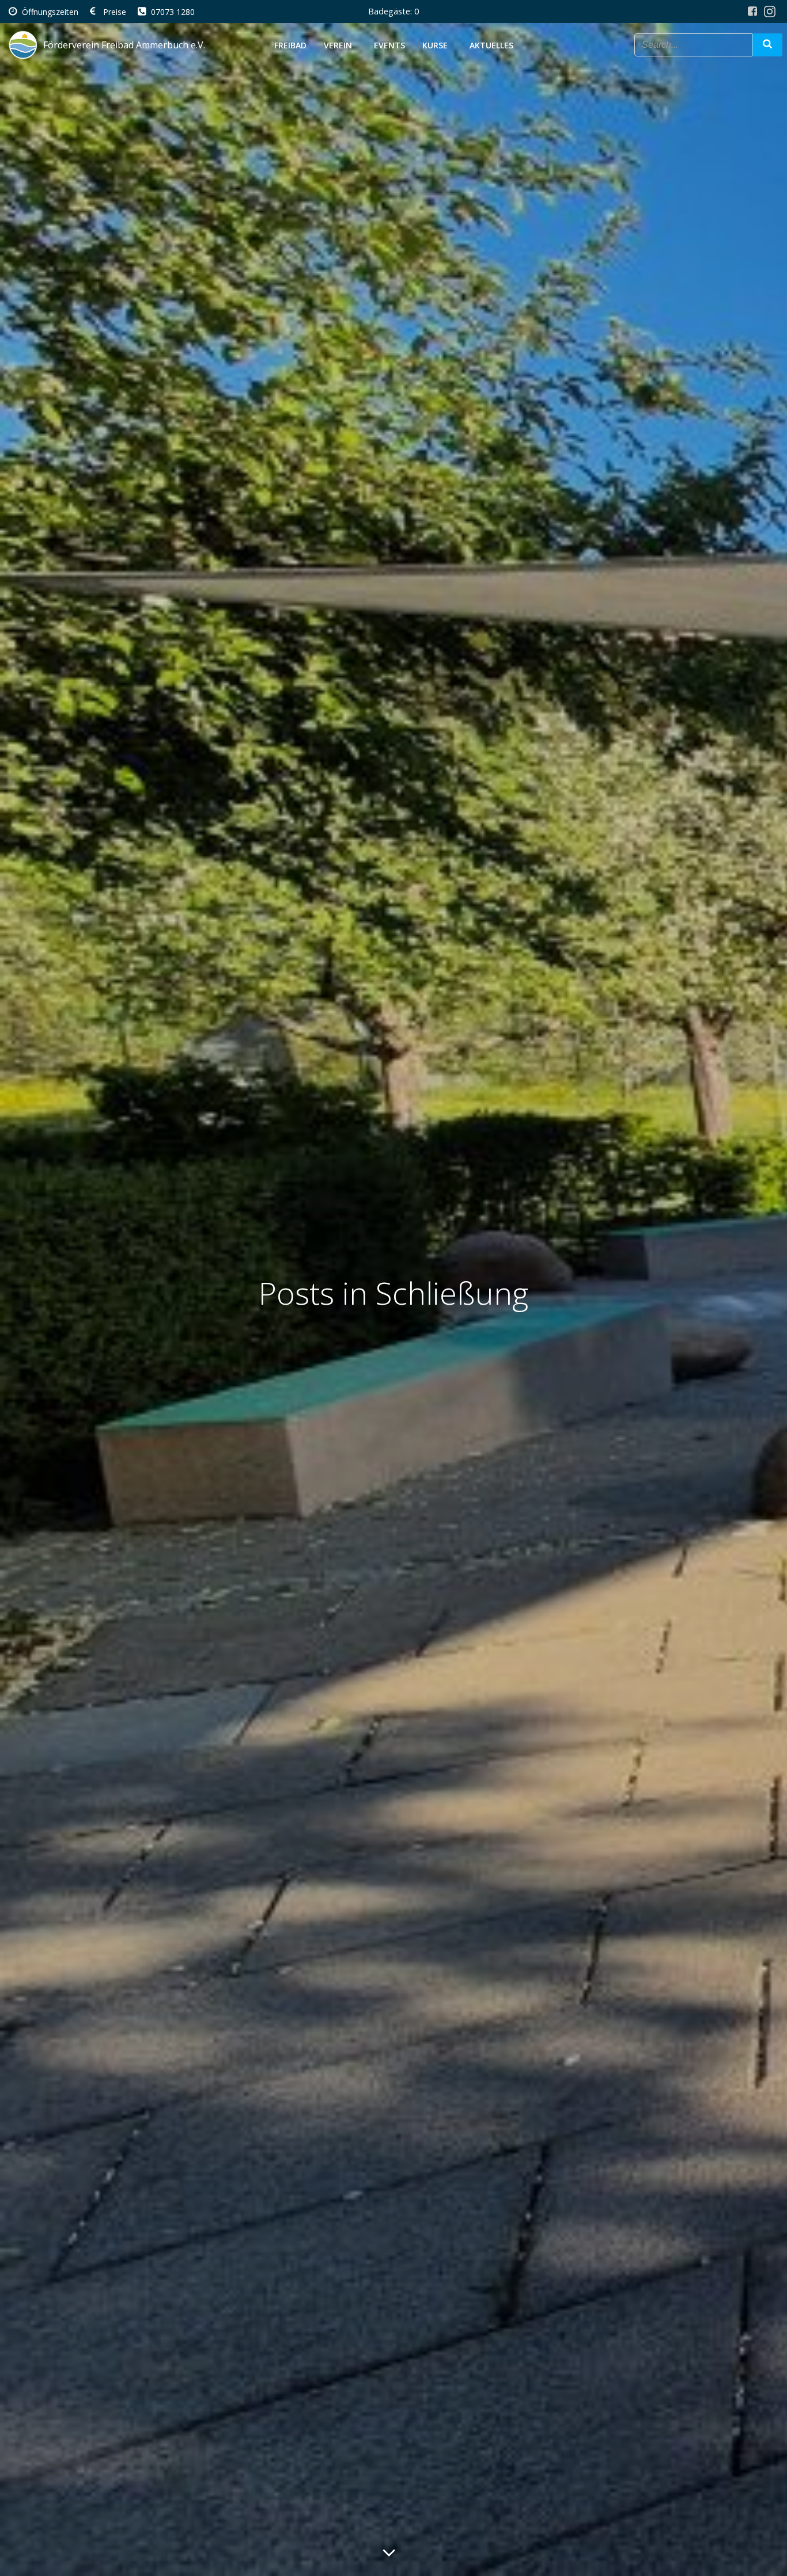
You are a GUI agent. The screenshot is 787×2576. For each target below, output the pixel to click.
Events (389, 45)
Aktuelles (491, 45)
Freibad (290, 45)
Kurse (435, 45)
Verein (338, 45)
